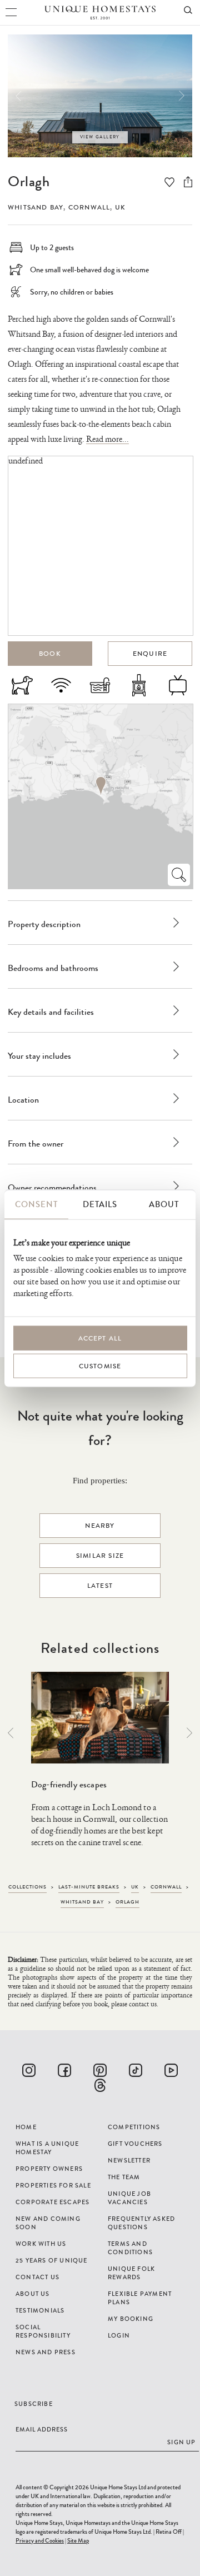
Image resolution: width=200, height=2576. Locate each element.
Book (50, 654)
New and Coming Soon (48, 2223)
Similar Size (100, 1556)
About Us (33, 2294)
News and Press (46, 2352)
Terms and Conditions (130, 2248)
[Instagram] (29, 2070)
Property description (44, 924)
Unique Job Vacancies (129, 2198)
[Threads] (100, 2085)
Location (23, 1100)
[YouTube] (171, 2070)
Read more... (107, 439)
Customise (100, 1366)
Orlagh (29, 181)
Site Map (78, 2540)
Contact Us (37, 2277)
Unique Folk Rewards (131, 2273)
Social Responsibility (43, 2331)
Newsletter (129, 2160)
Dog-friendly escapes (69, 1784)
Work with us (41, 2244)
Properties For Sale (53, 2185)
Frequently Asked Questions (141, 2223)
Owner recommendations (52, 1187)
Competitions (134, 2127)
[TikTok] (136, 2070)
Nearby (100, 1526)
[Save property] (169, 183)
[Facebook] (64, 2070)
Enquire (150, 654)
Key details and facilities (51, 1012)
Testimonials (40, 2310)
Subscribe (34, 2404)
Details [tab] (100, 1204)
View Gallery (100, 137)
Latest (100, 1586)
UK (120, 207)
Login (119, 2335)
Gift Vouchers (135, 2144)
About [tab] (164, 1204)
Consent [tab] (36, 1204)
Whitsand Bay (36, 207)
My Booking (131, 2319)
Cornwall (89, 207)
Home (26, 2127)
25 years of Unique (52, 2260)
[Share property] (188, 182)
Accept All (100, 1338)
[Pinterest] (100, 2070)
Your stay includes (39, 1056)
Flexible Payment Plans (140, 2298)
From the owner (36, 1143)
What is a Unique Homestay (47, 2148)
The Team (124, 2177)
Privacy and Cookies (40, 2540)
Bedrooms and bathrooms (53, 968)
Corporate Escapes (52, 2202)
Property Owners (49, 2169)
